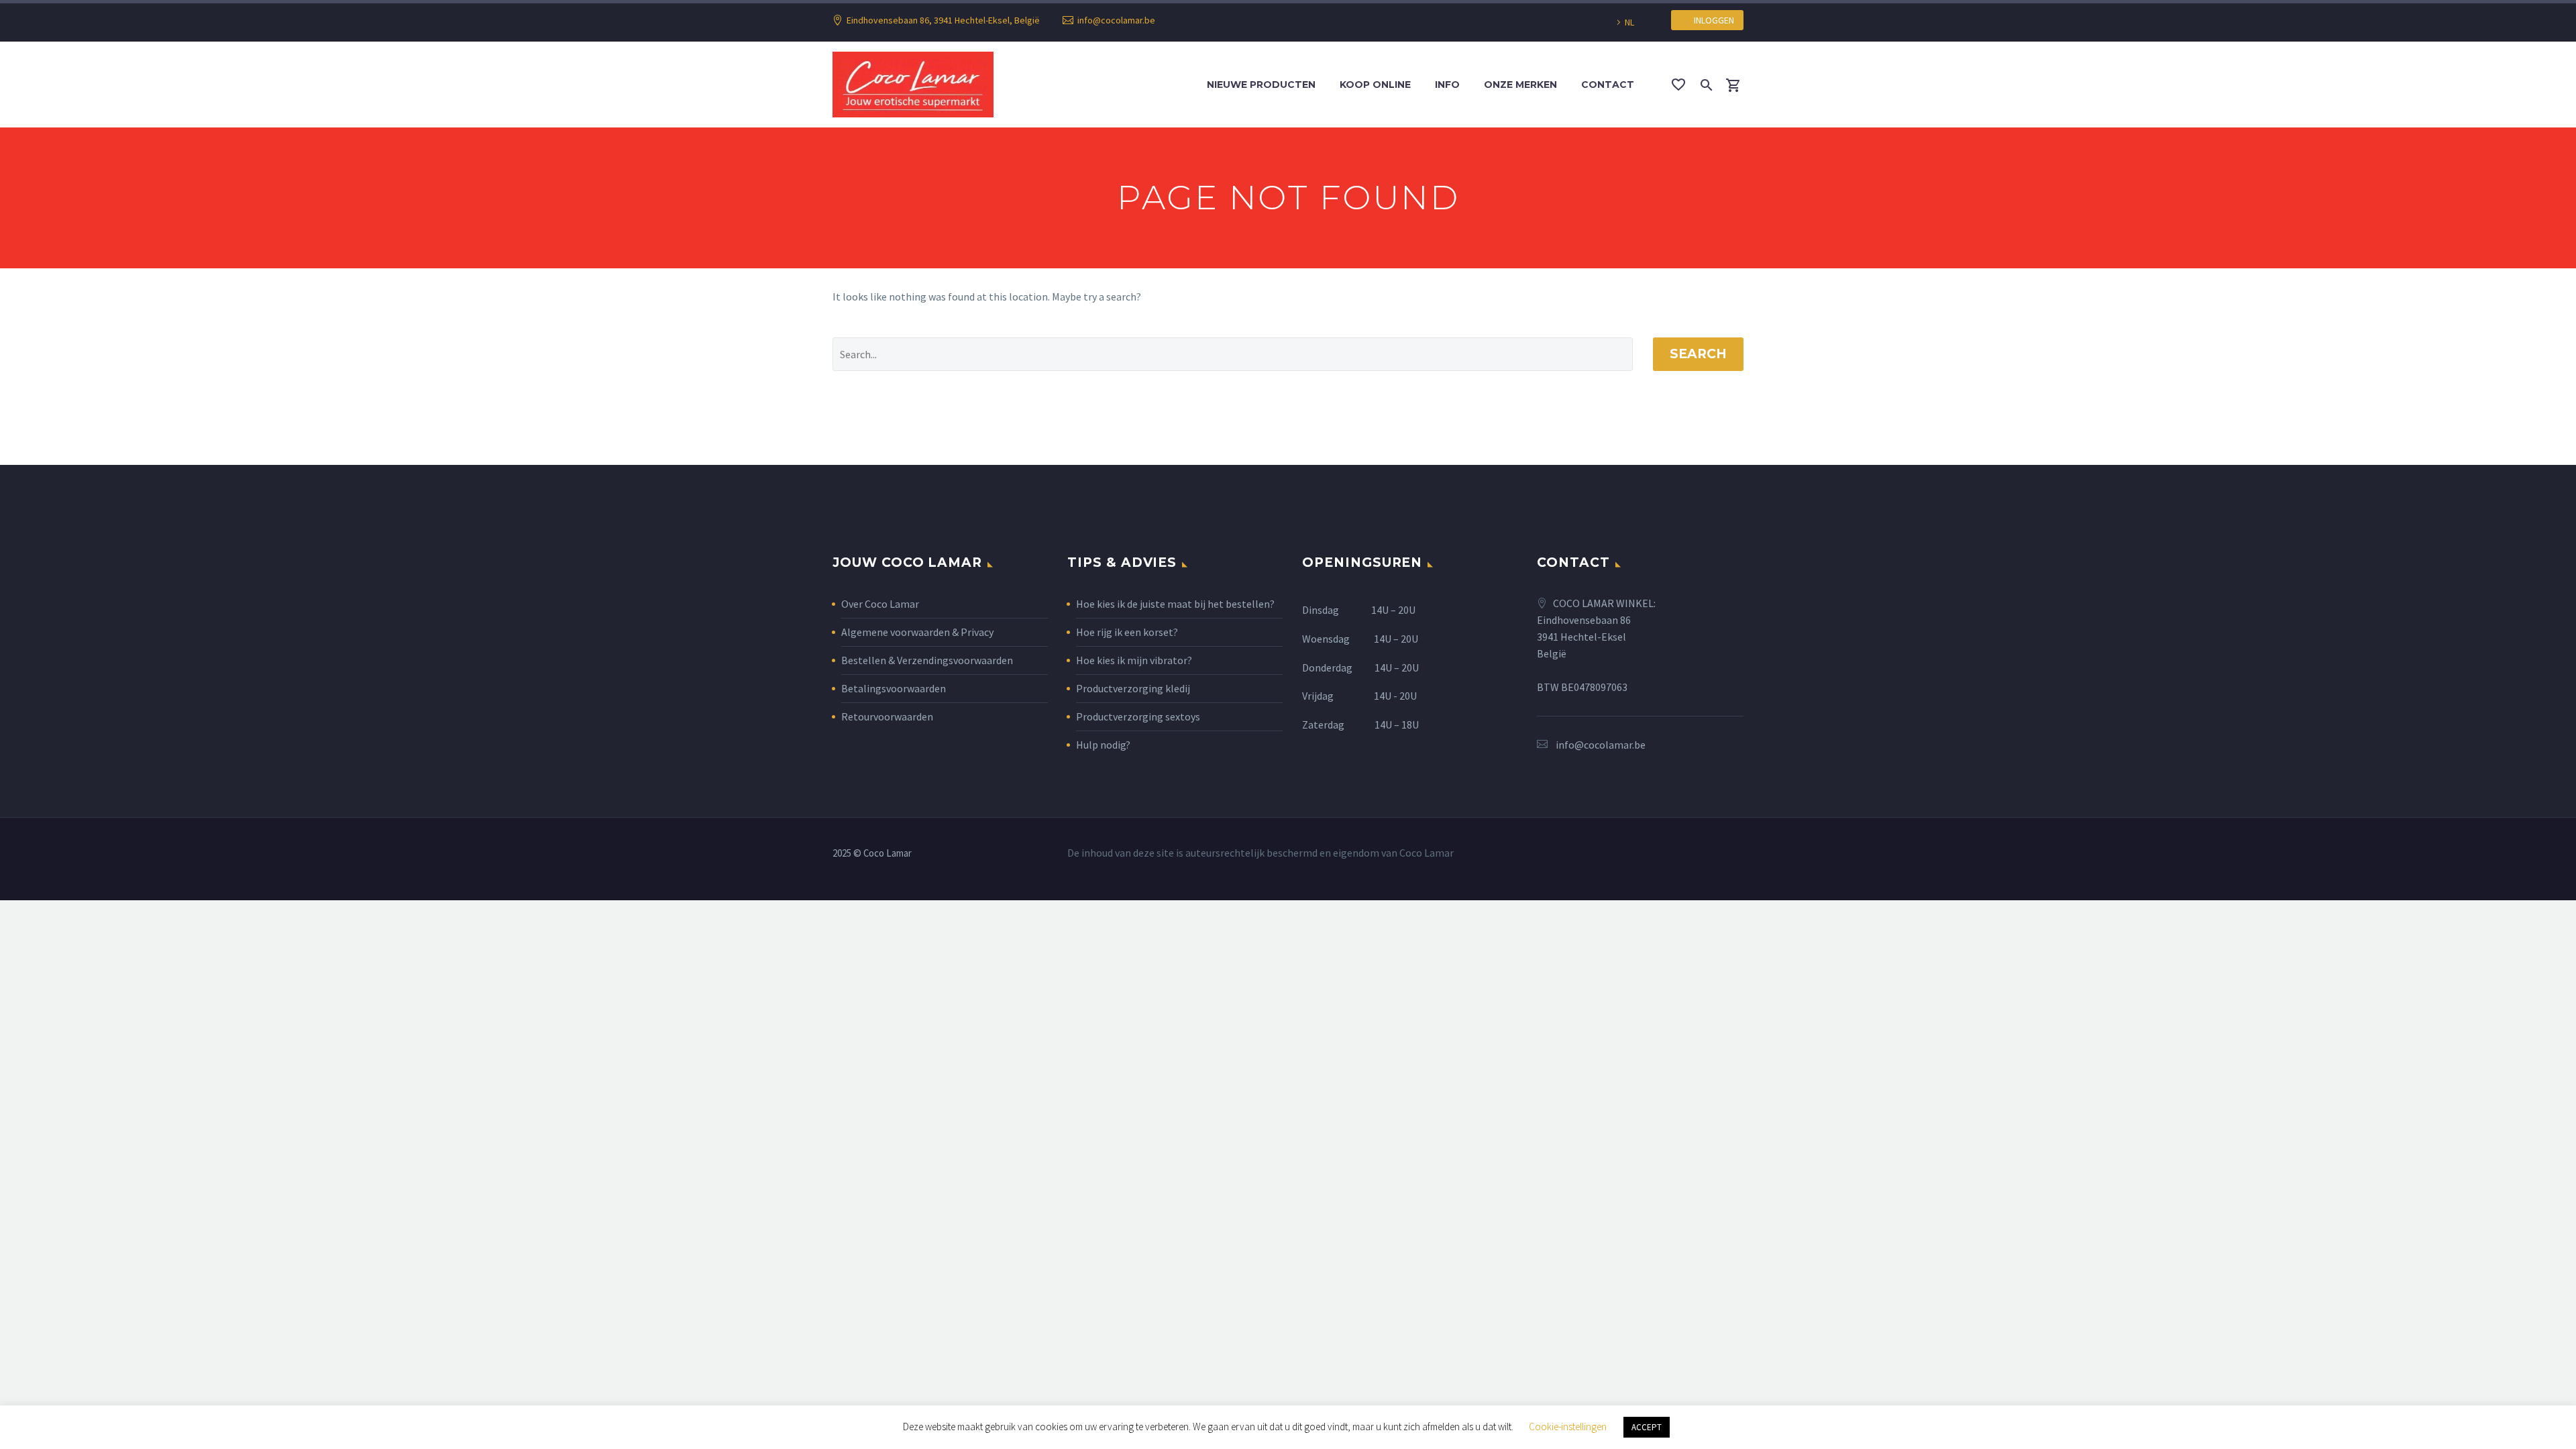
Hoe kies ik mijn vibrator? (1134, 660)
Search (1698, 354)
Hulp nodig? (1103, 745)
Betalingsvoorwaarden (894, 688)
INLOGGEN (1711, 20)
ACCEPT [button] (1647, 1427)
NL (1629, 22)
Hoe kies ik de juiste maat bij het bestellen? (1175, 604)
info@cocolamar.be (1116, 20)
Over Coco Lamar (880, 604)
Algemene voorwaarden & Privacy (917, 632)
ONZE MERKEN (1520, 85)
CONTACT (1608, 85)
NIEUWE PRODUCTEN (1261, 85)
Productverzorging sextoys (1138, 716)
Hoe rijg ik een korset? (1127, 632)
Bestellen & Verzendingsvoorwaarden (927, 660)
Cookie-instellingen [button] (1568, 1427)
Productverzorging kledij (1133, 688)
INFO (1447, 85)
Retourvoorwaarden (887, 716)
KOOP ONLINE (1375, 85)
